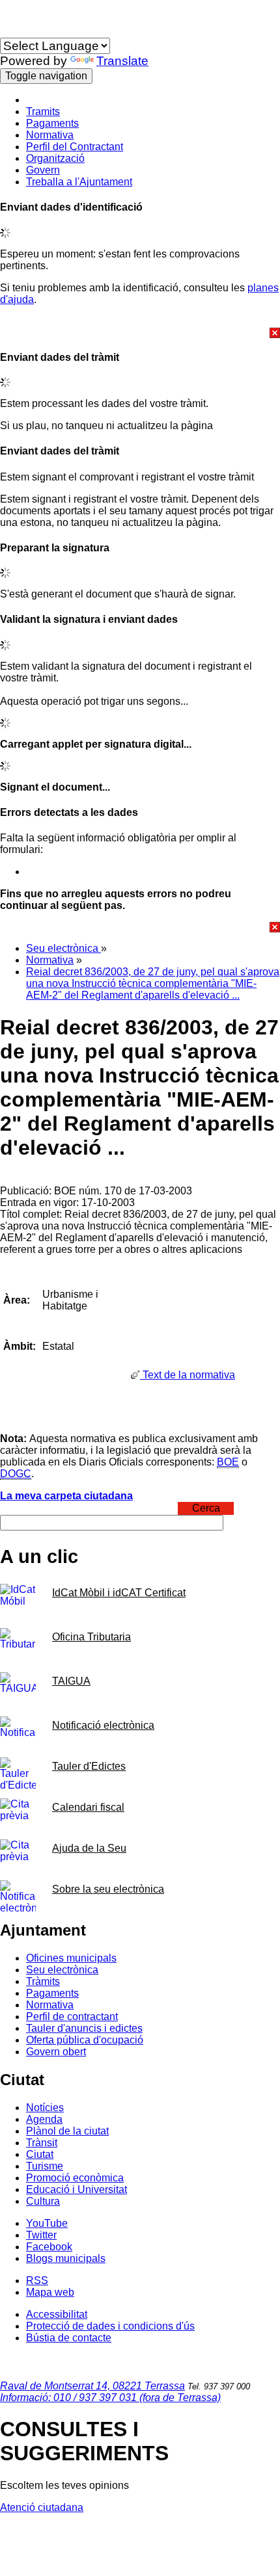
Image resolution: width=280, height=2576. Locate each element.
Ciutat (40, 2154)
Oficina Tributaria (91, 1637)
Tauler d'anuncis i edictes (84, 2028)
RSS (37, 2280)
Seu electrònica (63, 948)
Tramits (43, 112)
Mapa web (50, 2292)
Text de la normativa (188, 1375)
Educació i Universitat (77, 2189)
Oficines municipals (71, 1958)
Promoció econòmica (75, 2178)
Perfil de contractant (72, 2017)
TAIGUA (71, 1681)
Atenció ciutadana (42, 2507)
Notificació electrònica (103, 1725)
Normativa (50, 135)
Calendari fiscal (88, 1807)
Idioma (16, 32)
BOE (228, 1462)
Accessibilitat (57, 2314)
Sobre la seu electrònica (108, 1889)
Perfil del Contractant (75, 147)
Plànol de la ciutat (67, 2131)
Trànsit (42, 2143)
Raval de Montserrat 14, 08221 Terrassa (92, 2386)
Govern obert (56, 2052)
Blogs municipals (66, 2258)
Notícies (45, 2108)
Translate (122, 61)
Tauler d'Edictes (89, 1766)
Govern (43, 170)
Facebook (49, 2247)
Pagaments (52, 123)
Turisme (45, 2166)
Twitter (41, 2235)
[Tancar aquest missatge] (140, 333)
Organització (55, 158)
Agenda (44, 2119)
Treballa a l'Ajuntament (79, 182)
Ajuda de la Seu (89, 1848)
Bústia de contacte (69, 2338)
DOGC (16, 1474)
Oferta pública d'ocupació (85, 2040)
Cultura (43, 2201)
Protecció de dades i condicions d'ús (110, 2326)
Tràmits (43, 1981)
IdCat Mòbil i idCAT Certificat (119, 1593)
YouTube (47, 2223)
